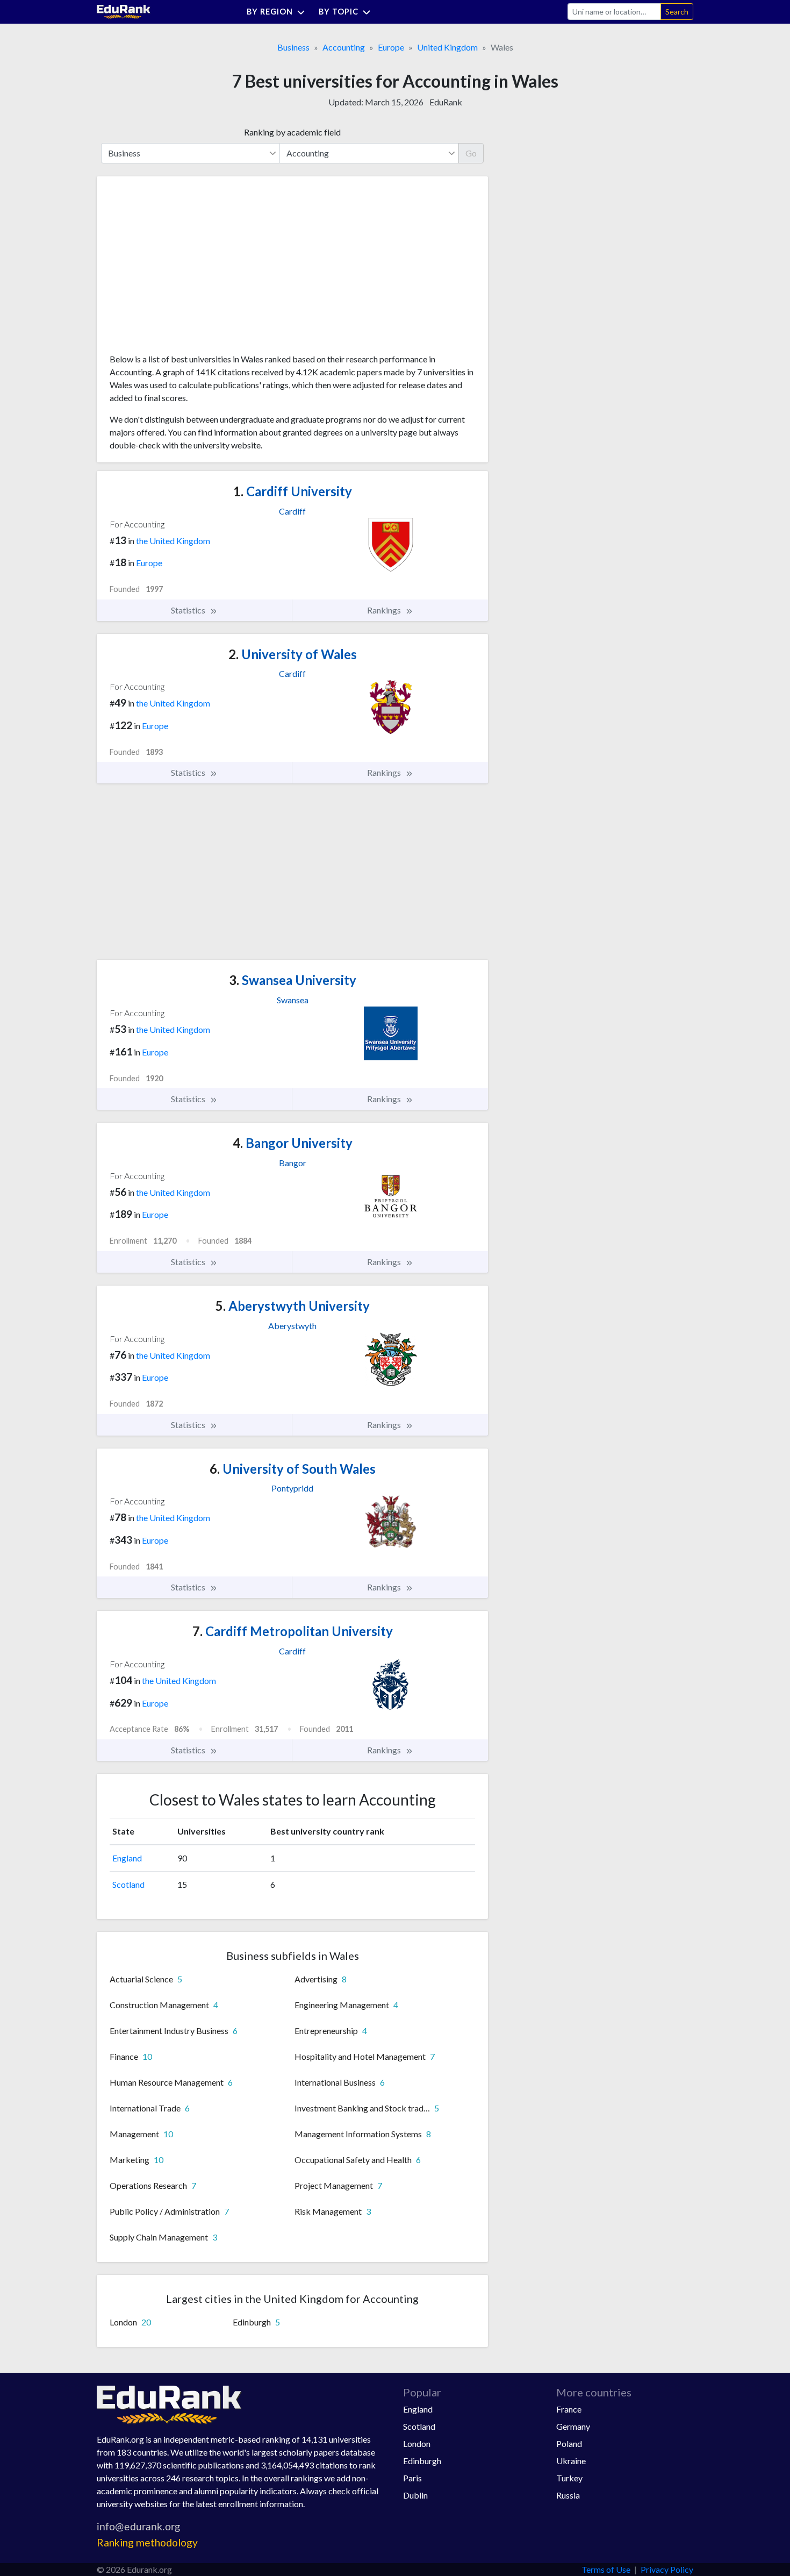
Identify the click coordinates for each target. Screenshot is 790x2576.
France (569, 2409)
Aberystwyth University (293, 1306)
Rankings (385, 610)
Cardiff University (293, 491)
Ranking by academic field (292, 132)
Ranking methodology (147, 2542)
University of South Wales (293, 1469)
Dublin (415, 2495)
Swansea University (293, 980)
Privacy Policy (667, 2569)
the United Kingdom (173, 541)
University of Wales (293, 654)
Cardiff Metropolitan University (293, 1631)
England (127, 1858)
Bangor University (293, 1143)
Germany (573, 2426)
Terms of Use (606, 2569)
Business (293, 47)
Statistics (189, 610)
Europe (391, 47)
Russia (568, 2495)
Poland (569, 2443)
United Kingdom (447, 47)
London (417, 2443)
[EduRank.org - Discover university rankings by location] (124, 10)
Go (471, 153)
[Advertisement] (190, 269)
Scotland (128, 1884)
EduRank (446, 102)
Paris (412, 2478)
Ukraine (571, 2461)
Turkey (569, 2478)
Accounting (344, 47)
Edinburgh (422, 2461)
